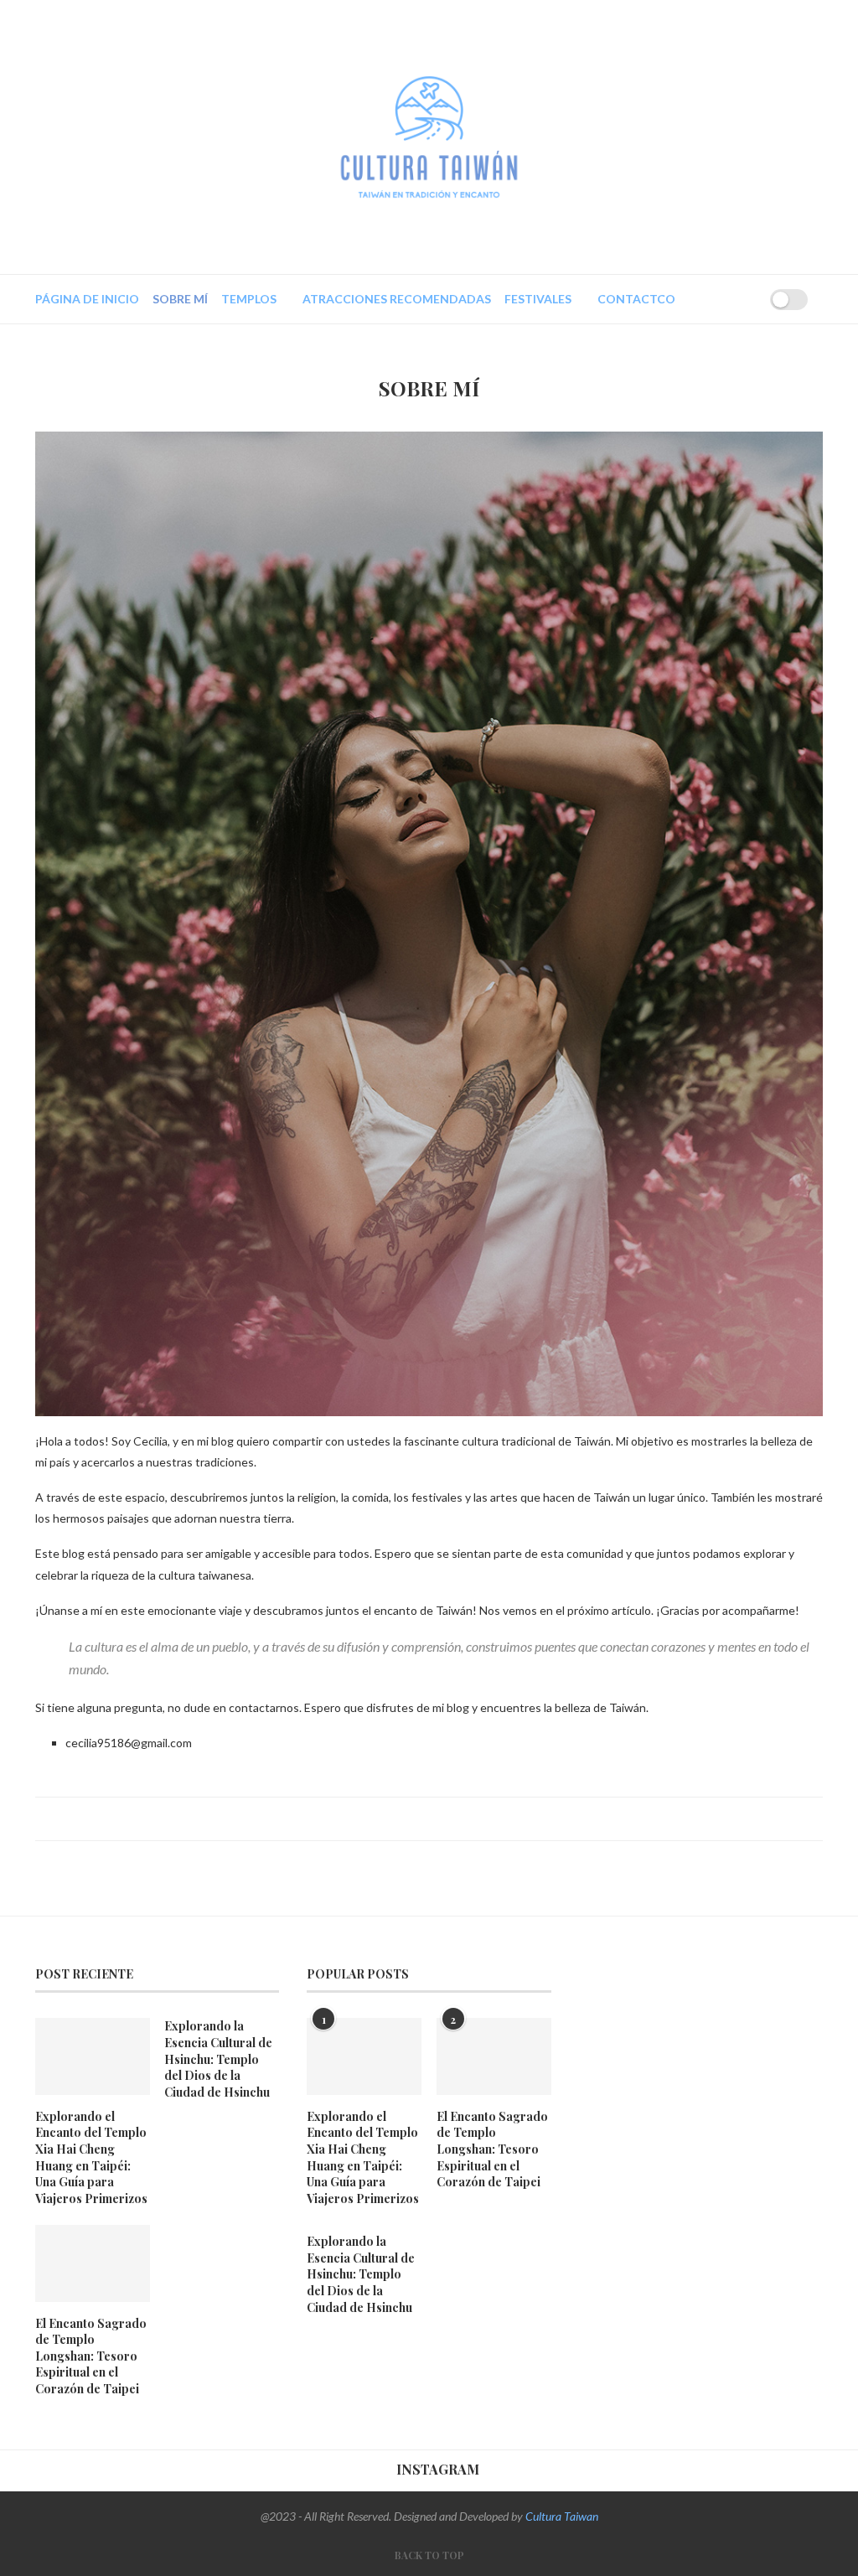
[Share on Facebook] (388, 1818)
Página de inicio (87, 299)
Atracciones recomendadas (397, 299)
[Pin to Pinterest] (419, 1818)
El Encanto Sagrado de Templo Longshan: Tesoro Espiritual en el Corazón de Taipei (91, 2356)
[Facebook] (691, 299)
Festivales (538, 299)
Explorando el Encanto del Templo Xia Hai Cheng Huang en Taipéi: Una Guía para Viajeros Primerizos (91, 2157)
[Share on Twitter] (403, 1818)
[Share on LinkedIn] (435, 1818)
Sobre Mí (180, 299)
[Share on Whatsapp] (451, 1818)
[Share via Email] (483, 1818)
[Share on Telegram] (467, 1818)
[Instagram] (711, 299)
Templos (249, 299)
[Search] (737, 299)
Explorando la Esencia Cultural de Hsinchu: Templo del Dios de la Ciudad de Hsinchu (218, 2059)
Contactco (636, 299)
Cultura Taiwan (562, 2516)
